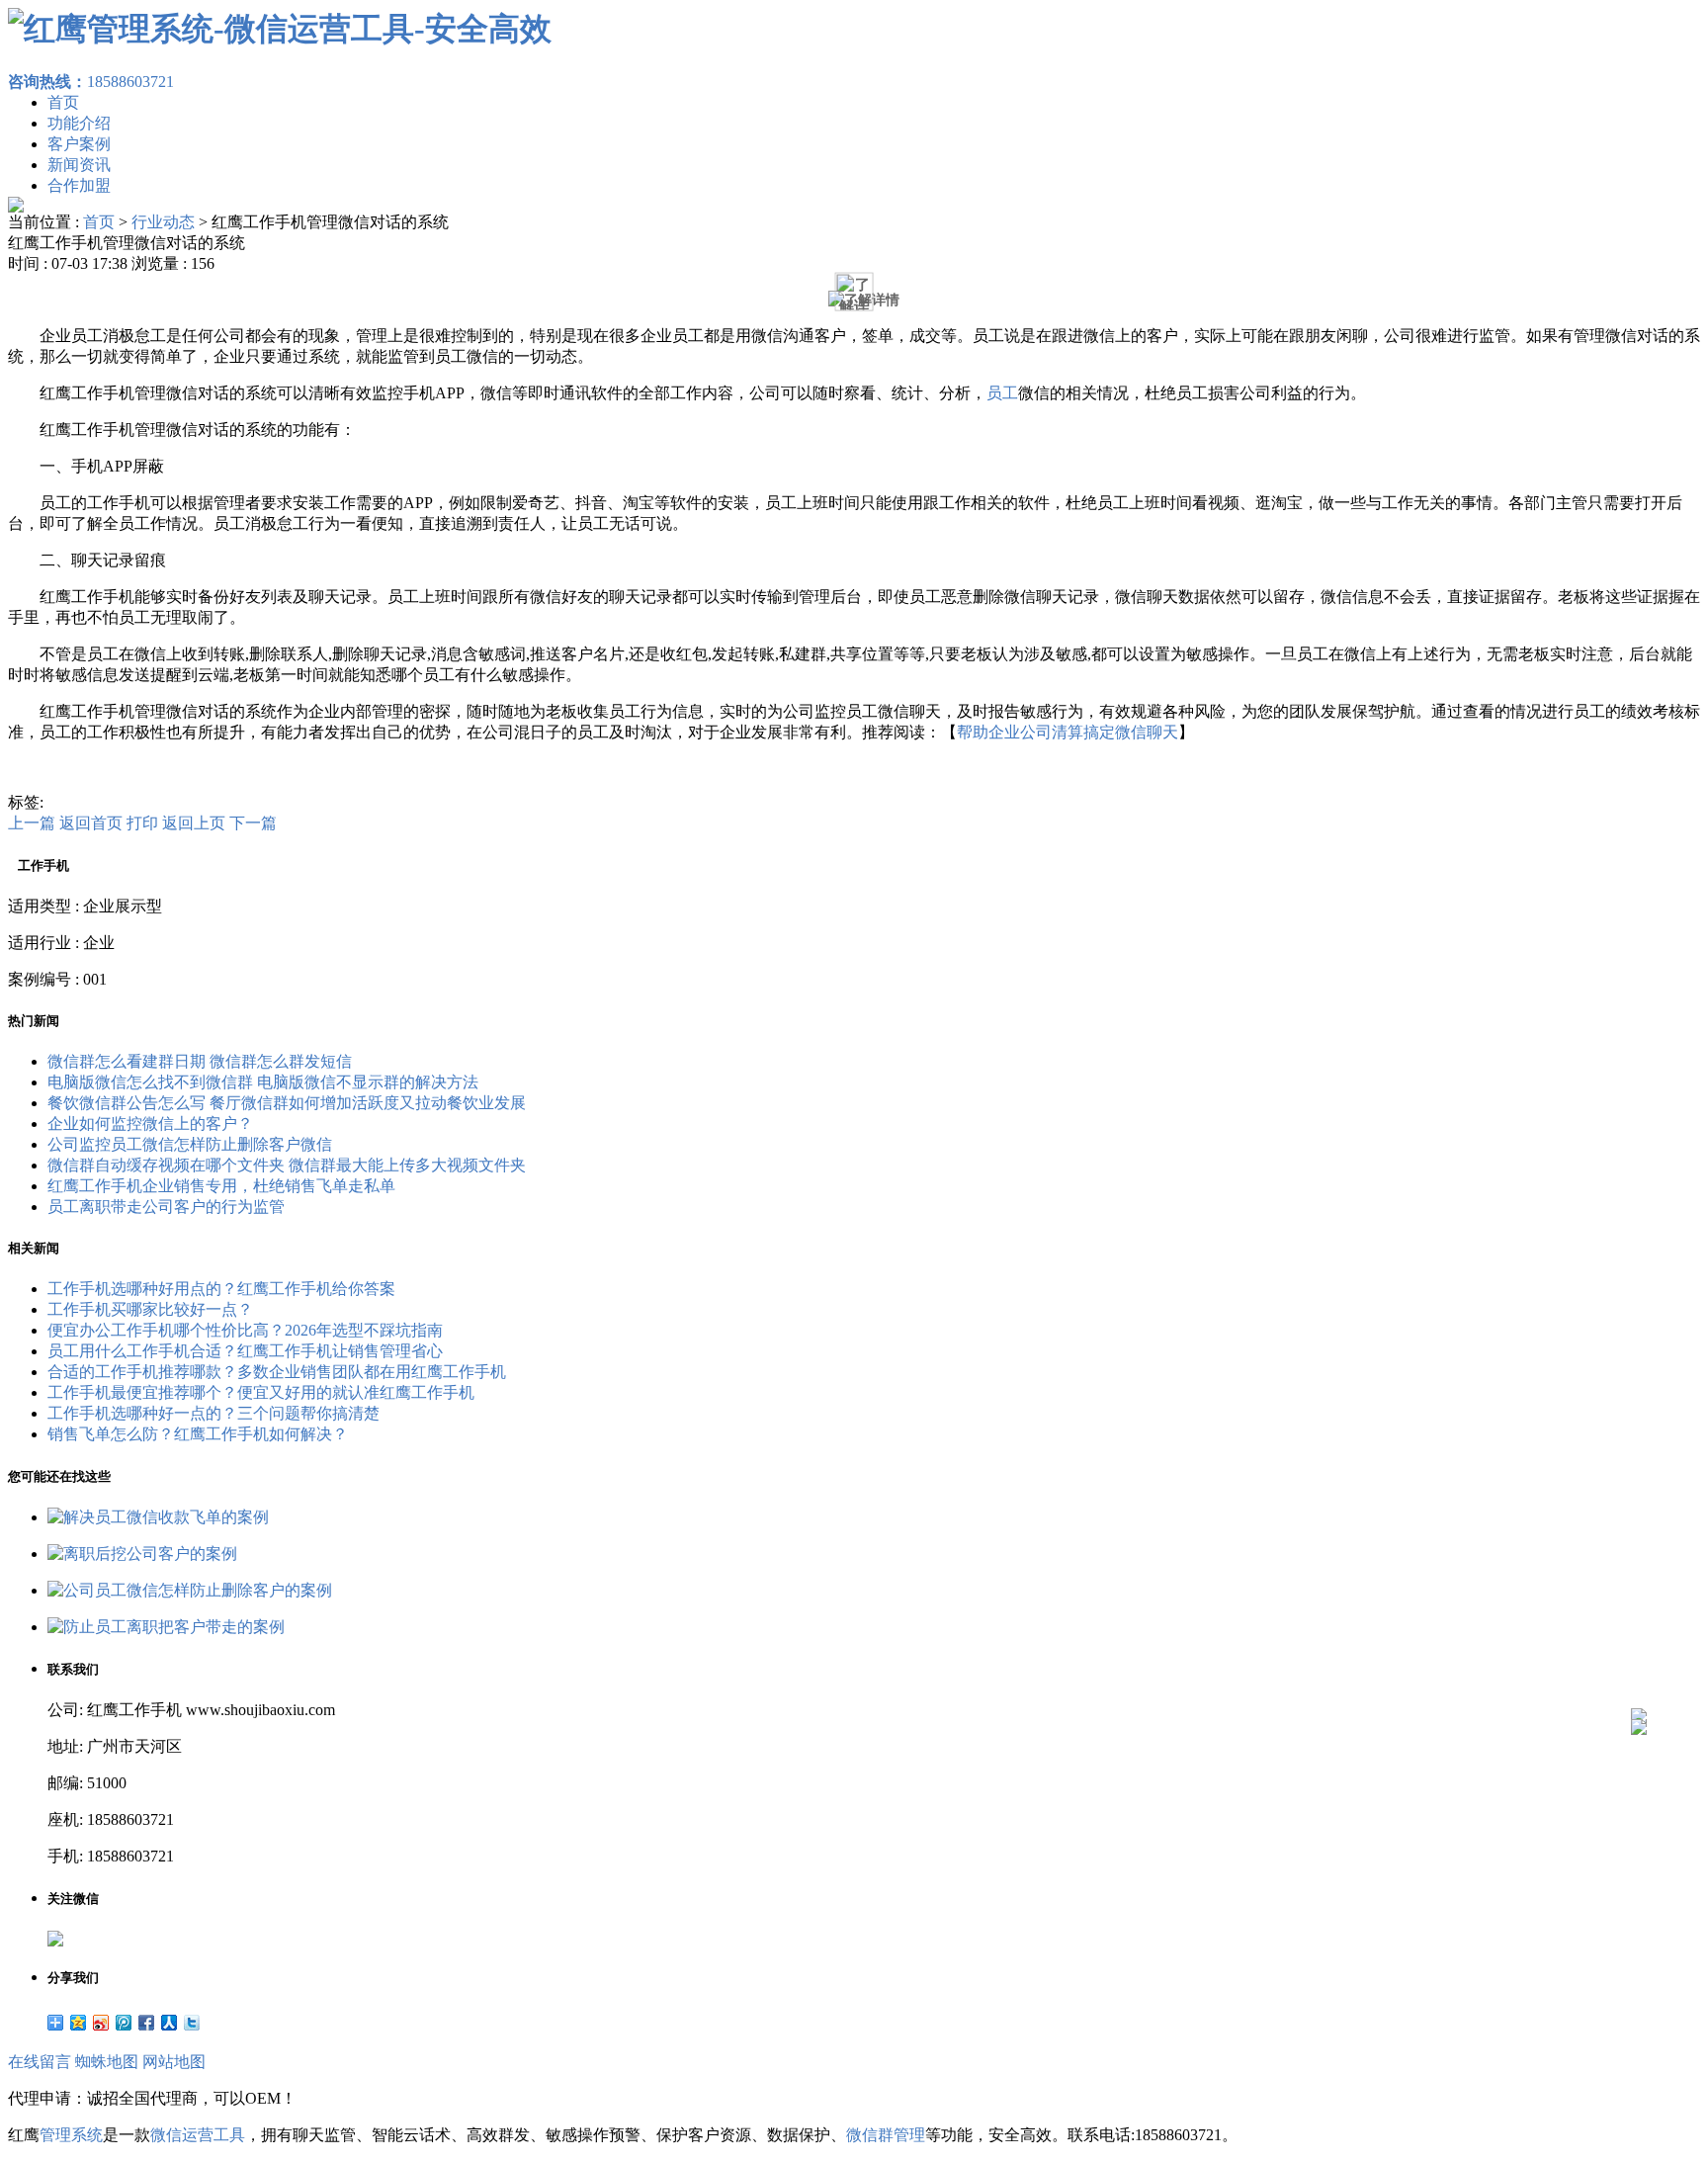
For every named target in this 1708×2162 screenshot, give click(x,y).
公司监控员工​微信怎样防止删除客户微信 (190, 1144)
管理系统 (71, 2135)
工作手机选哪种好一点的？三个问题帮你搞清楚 (213, 1413)
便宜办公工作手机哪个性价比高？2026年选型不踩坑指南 (245, 1330)
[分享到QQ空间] (79, 2023)
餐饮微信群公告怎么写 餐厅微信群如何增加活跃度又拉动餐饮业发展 (287, 1103)
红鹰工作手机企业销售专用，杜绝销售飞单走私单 (221, 1186)
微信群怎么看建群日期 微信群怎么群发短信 (200, 1061)
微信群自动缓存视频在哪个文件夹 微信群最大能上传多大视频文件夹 (287, 1165)
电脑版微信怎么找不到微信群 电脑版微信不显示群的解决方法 (263, 1082)
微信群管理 (886, 2135)
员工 (1002, 393)
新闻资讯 (79, 165)
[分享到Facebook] (147, 2023)
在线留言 (40, 2062)
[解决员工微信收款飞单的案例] (158, 1517)
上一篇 (32, 823)
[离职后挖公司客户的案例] (142, 1554)
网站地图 (174, 2062)
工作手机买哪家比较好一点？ (150, 1309)
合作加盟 (79, 185)
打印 (142, 823)
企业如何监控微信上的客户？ (150, 1124)
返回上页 (194, 823)
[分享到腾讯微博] (124, 2023)
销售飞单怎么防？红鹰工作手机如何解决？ (198, 1434)
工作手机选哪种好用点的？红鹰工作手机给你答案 (221, 1289)
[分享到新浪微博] (101, 2023)
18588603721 (91, 82)
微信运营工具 (198, 2135)
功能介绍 (79, 123)
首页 (63, 102)
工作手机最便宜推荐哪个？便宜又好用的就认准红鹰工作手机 (261, 1392)
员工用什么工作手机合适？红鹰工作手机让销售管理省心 (245, 1351)
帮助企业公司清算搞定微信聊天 (1067, 732)
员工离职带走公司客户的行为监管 (166, 1207)
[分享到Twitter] (192, 2023)
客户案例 (79, 144)
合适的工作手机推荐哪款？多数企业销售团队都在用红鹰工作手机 (277, 1372)
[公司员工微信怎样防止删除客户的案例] (190, 1590)
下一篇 (253, 823)
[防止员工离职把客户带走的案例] (166, 1627)
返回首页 (91, 823)
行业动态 (163, 222)
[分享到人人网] (170, 2023)
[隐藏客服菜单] (1639, 1663)
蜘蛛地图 (107, 2062)
